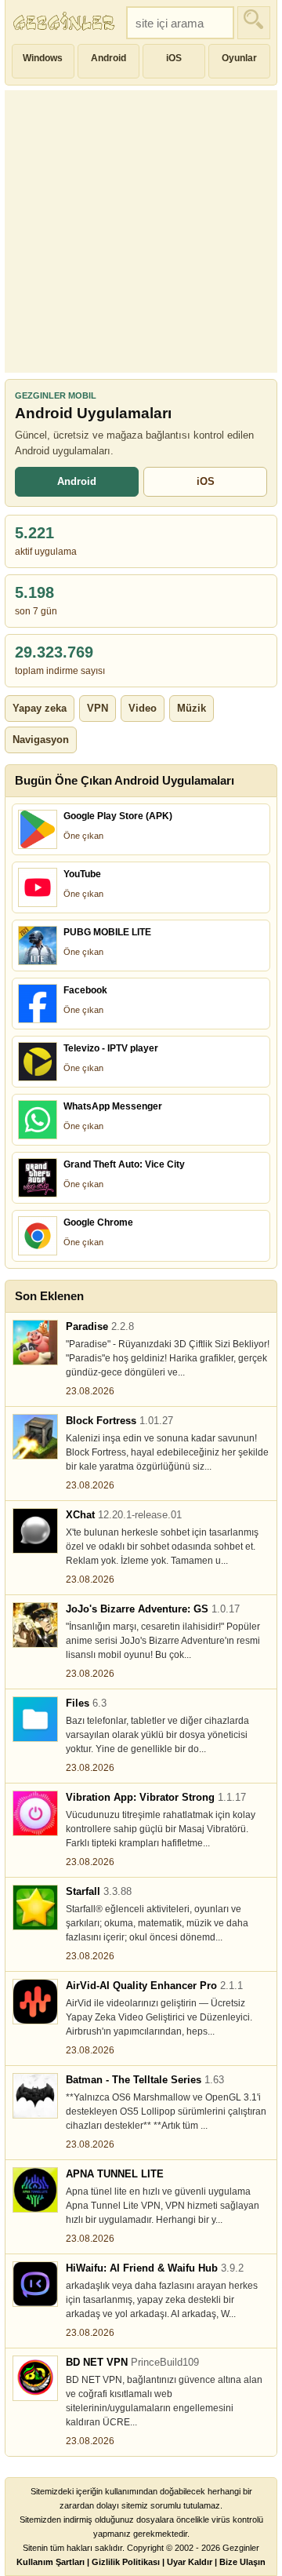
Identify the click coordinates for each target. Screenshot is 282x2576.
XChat (124, 1515)
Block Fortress (119, 1421)
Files (86, 1703)
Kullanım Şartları (51, 2562)
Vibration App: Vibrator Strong (156, 1797)
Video (143, 708)
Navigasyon (41, 740)
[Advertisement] (141, 231)
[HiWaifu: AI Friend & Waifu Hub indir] (35, 2284)
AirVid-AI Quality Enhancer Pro (154, 1986)
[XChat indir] (35, 1531)
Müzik (192, 708)
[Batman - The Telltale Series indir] (35, 2096)
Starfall (99, 1891)
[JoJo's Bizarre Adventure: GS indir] (35, 1625)
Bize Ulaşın (242, 2562)
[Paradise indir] (35, 1343)
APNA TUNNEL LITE (115, 2174)
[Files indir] (35, 1719)
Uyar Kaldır (190, 2562)
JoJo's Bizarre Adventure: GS (153, 1609)
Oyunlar (239, 58)
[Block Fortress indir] (35, 1437)
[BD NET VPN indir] (35, 2378)
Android (108, 58)
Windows (43, 58)
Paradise (100, 1326)
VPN (98, 708)
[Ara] (254, 23)
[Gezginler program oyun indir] (66, 23)
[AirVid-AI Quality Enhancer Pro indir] (35, 2002)
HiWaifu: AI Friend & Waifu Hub (155, 2268)
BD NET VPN (132, 2362)
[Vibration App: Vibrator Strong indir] (35, 1813)
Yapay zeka (40, 708)
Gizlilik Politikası (126, 2562)
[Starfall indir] (35, 1907)
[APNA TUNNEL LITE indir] (35, 2190)
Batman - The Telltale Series (145, 2080)
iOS (174, 58)
